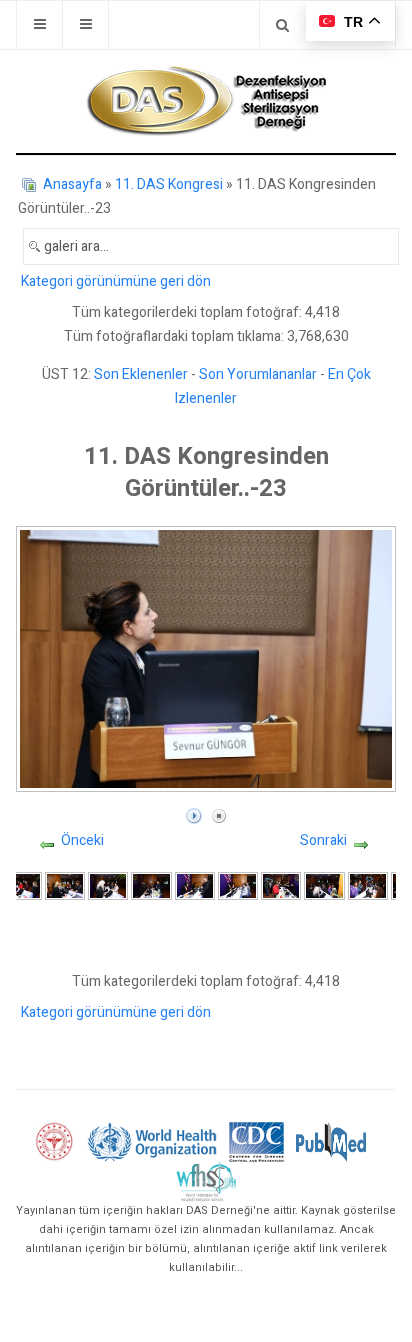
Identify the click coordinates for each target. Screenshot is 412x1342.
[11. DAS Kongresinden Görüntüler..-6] (151, 885)
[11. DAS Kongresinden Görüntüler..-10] (324, 885)
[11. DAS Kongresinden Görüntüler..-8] (238, 885)
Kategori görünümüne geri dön (116, 281)
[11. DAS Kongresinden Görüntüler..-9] (281, 885)
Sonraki (323, 840)
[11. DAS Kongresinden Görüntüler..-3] (22, 885)
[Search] (282, 24)
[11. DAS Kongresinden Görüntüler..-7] (195, 885)
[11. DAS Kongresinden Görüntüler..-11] (368, 885)
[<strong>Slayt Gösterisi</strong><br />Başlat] (194, 811)
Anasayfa (72, 184)
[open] (39, 24)
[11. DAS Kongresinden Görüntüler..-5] (108, 885)
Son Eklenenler (141, 374)
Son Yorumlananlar (258, 374)
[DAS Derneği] (206, 101)
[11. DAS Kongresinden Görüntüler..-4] (65, 885)
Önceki (82, 840)
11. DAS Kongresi (169, 184)
